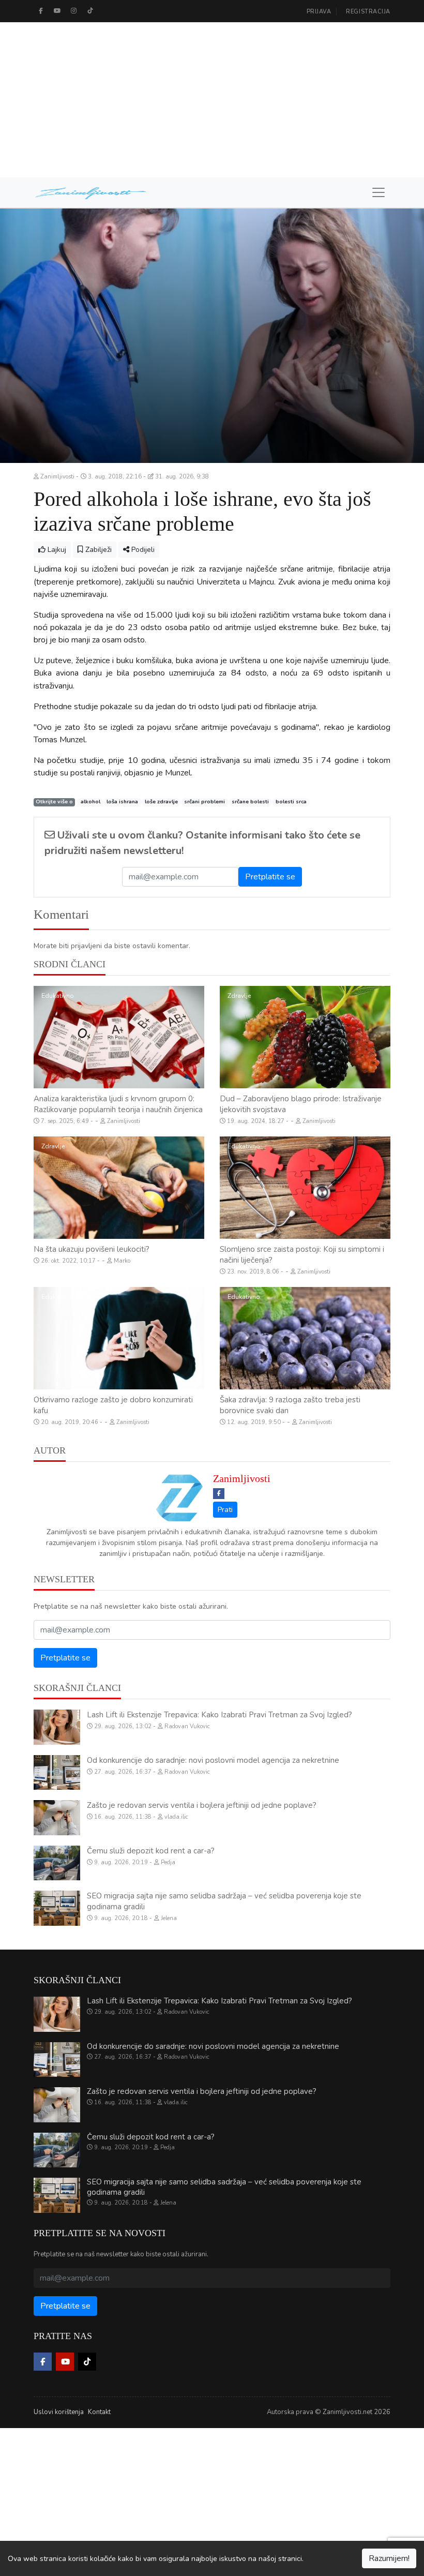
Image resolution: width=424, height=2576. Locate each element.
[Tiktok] (90, 11)
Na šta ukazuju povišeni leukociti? (92, 1249)
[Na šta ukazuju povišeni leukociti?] (119, 1188)
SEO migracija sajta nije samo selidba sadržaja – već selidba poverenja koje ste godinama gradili (224, 2187)
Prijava (319, 12)
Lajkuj (56, 550)
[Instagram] (74, 11)
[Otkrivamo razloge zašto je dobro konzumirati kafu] (119, 1338)
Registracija (368, 12)
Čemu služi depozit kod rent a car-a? (151, 1851)
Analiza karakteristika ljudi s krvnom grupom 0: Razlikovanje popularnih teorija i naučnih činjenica (118, 1104)
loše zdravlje (161, 802)
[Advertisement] (212, 100)
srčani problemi (205, 802)
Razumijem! (389, 2558)
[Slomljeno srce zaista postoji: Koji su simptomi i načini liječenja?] (305, 1188)
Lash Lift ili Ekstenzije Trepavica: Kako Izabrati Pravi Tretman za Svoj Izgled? (219, 1715)
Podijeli (142, 550)
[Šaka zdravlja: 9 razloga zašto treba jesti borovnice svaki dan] (305, 1338)
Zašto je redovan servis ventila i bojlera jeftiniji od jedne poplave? (202, 1805)
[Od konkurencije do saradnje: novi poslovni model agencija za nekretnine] (57, 1773)
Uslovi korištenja (59, 2412)
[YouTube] (57, 11)
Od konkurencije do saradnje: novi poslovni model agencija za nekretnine (213, 1760)
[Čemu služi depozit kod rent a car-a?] (57, 1863)
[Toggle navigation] (378, 192)
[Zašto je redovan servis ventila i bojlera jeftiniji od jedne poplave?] (57, 1818)
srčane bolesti (250, 802)
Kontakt (99, 2412)
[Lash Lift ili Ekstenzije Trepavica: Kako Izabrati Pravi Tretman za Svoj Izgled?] (57, 1727)
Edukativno (58, 996)
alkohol (90, 802)
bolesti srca (291, 802)
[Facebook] (41, 11)
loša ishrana (122, 802)
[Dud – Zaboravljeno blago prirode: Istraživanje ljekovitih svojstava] (305, 1037)
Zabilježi (97, 550)
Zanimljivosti (242, 1478)
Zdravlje (239, 996)
